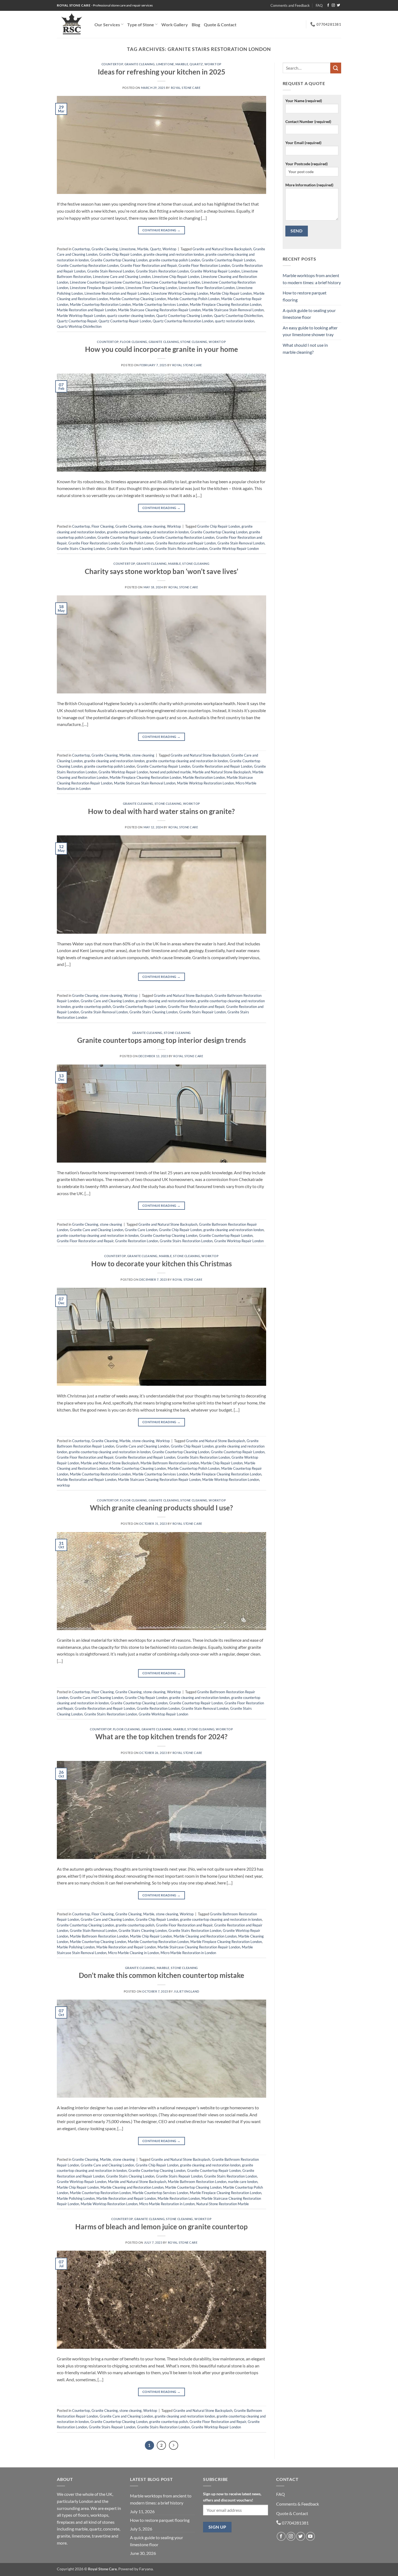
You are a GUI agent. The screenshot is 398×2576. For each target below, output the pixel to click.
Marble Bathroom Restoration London (170, 1463)
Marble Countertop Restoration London (100, 304)
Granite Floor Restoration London (204, 265)
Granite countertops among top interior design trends (162, 1040)
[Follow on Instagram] (333, 5)
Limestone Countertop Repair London (171, 282)
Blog (196, 25)
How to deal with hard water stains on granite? (161, 811)
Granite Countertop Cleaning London (119, 260)
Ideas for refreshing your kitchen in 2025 (162, 72)
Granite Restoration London (137, 1241)
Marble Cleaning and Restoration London (205, 1936)
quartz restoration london (235, 321)
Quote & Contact (220, 25)
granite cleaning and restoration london (174, 254)
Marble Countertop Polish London (194, 299)
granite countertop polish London (175, 260)
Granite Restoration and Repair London (186, 543)
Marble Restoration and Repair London (87, 310)
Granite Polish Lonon (138, 543)
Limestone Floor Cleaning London (151, 288)
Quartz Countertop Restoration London (183, 321)
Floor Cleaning (134, 342)
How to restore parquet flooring (305, 296)
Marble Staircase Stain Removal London (233, 310)
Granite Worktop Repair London (215, 271)
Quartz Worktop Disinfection (79, 326)
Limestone (165, 64)
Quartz (196, 64)
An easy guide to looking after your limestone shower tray (310, 331)
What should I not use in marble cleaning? (305, 348)
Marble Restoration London (204, 777)
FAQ (319, 5)
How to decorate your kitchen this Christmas (162, 1264)
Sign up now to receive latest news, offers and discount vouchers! (232, 2497)
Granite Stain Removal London (111, 271)
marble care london (243, 2182)
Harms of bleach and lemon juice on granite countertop (162, 2227)
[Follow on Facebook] (328, 5)
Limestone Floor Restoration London (207, 288)
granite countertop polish (92, 1007)
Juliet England (186, 1991)
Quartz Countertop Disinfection (238, 316)
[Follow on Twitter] (338, 5)
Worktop (213, 64)
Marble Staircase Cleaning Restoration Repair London (159, 310)
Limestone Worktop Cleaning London (180, 293)
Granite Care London (141, 1230)
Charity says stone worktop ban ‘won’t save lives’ (162, 571)
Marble (182, 64)
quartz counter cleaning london (131, 316)
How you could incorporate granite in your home (162, 349)
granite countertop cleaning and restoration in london (148, 532)
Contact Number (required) (308, 121)
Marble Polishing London (76, 1947)
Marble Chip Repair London (231, 293)
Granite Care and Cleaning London (107, 1001)
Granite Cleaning (140, 64)
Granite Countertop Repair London (229, 260)
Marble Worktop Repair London (81, 316)
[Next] (174, 2445)
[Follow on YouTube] (310, 2536)
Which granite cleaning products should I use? (161, 1508)
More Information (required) (309, 185)
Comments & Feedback (298, 2504)
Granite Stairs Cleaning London (81, 549)
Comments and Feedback (290, 5)
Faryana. (146, 2569)
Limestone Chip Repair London (176, 277)
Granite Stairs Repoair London (130, 549)
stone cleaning (194, 342)
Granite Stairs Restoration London (162, 271)
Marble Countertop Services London (160, 304)
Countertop (112, 64)
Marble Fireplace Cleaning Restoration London (226, 304)
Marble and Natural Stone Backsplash (222, 772)
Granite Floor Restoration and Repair (149, 265)
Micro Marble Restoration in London (188, 1953)
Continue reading (162, 230)
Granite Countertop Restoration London (88, 265)
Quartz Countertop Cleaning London (184, 316)
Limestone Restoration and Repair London (117, 293)
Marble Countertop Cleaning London (138, 299)
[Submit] (336, 68)
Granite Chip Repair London (120, 254)
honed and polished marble (170, 772)
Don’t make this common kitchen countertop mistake (162, 1975)
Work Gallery (175, 25)
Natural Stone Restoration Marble (223, 2204)
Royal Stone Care (186, 88)
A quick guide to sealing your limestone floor (309, 314)
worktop (63, 1485)
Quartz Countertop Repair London (125, 321)
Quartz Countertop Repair (77, 321)
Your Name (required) (304, 101)
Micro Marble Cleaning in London (133, 1953)
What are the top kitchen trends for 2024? (161, 1737)
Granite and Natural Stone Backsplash (222, 249)
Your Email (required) (303, 143)
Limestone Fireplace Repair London (97, 288)
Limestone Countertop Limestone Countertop (105, 282)
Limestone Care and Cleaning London (122, 277)
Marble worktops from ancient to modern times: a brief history (312, 279)
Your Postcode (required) (306, 164)
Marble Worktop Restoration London (205, 783)
